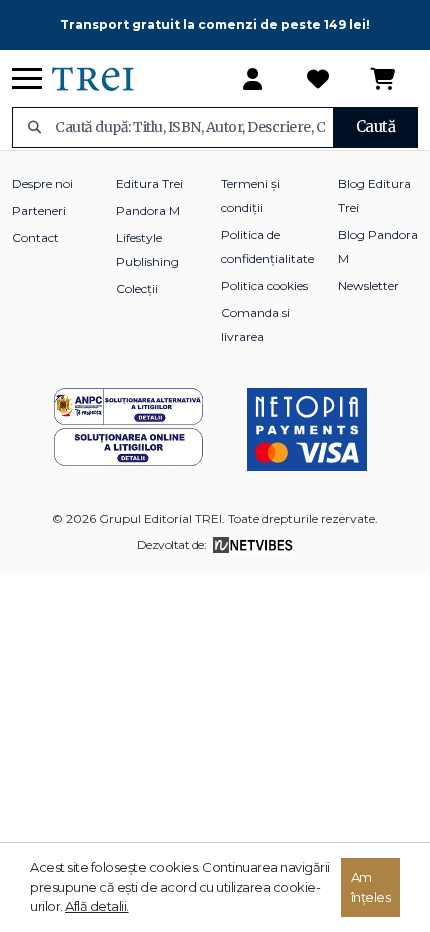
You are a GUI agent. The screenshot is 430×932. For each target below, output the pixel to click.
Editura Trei (149, 183)
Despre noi (42, 183)
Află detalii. (97, 906)
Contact (35, 237)
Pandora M (148, 210)
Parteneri (39, 210)
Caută (376, 126)
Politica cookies (264, 285)
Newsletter (368, 285)
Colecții (137, 288)
